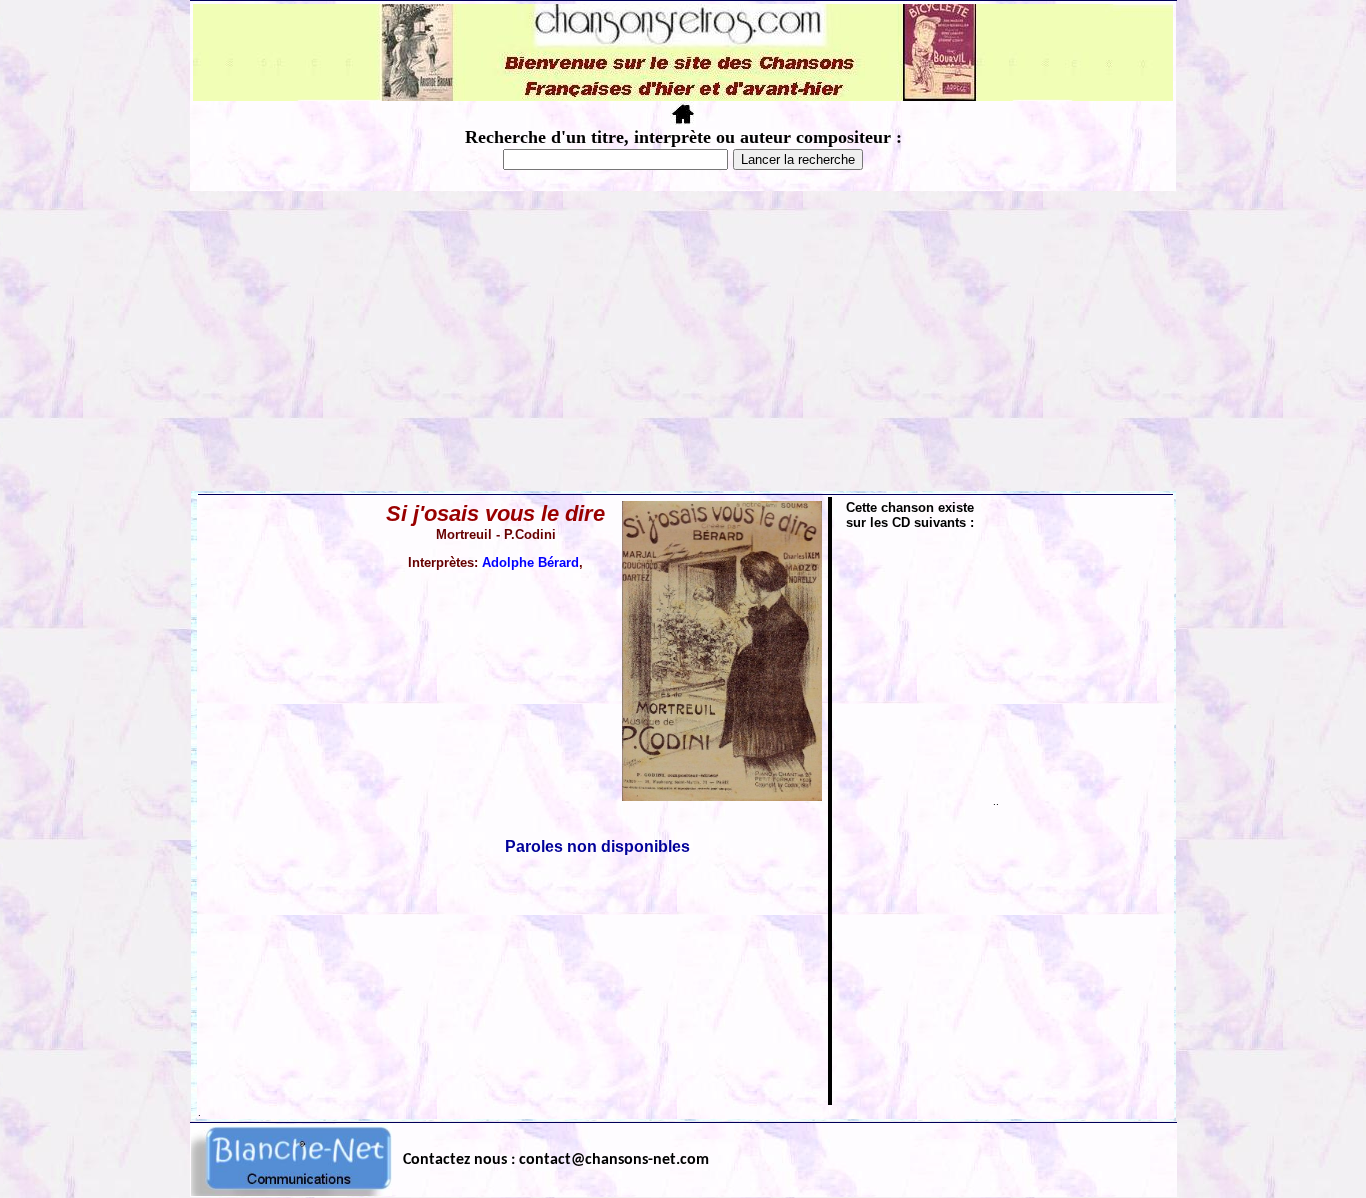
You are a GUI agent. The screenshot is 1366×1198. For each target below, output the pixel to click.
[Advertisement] (683, 341)
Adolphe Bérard (530, 562)
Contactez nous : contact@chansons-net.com (556, 1160)
